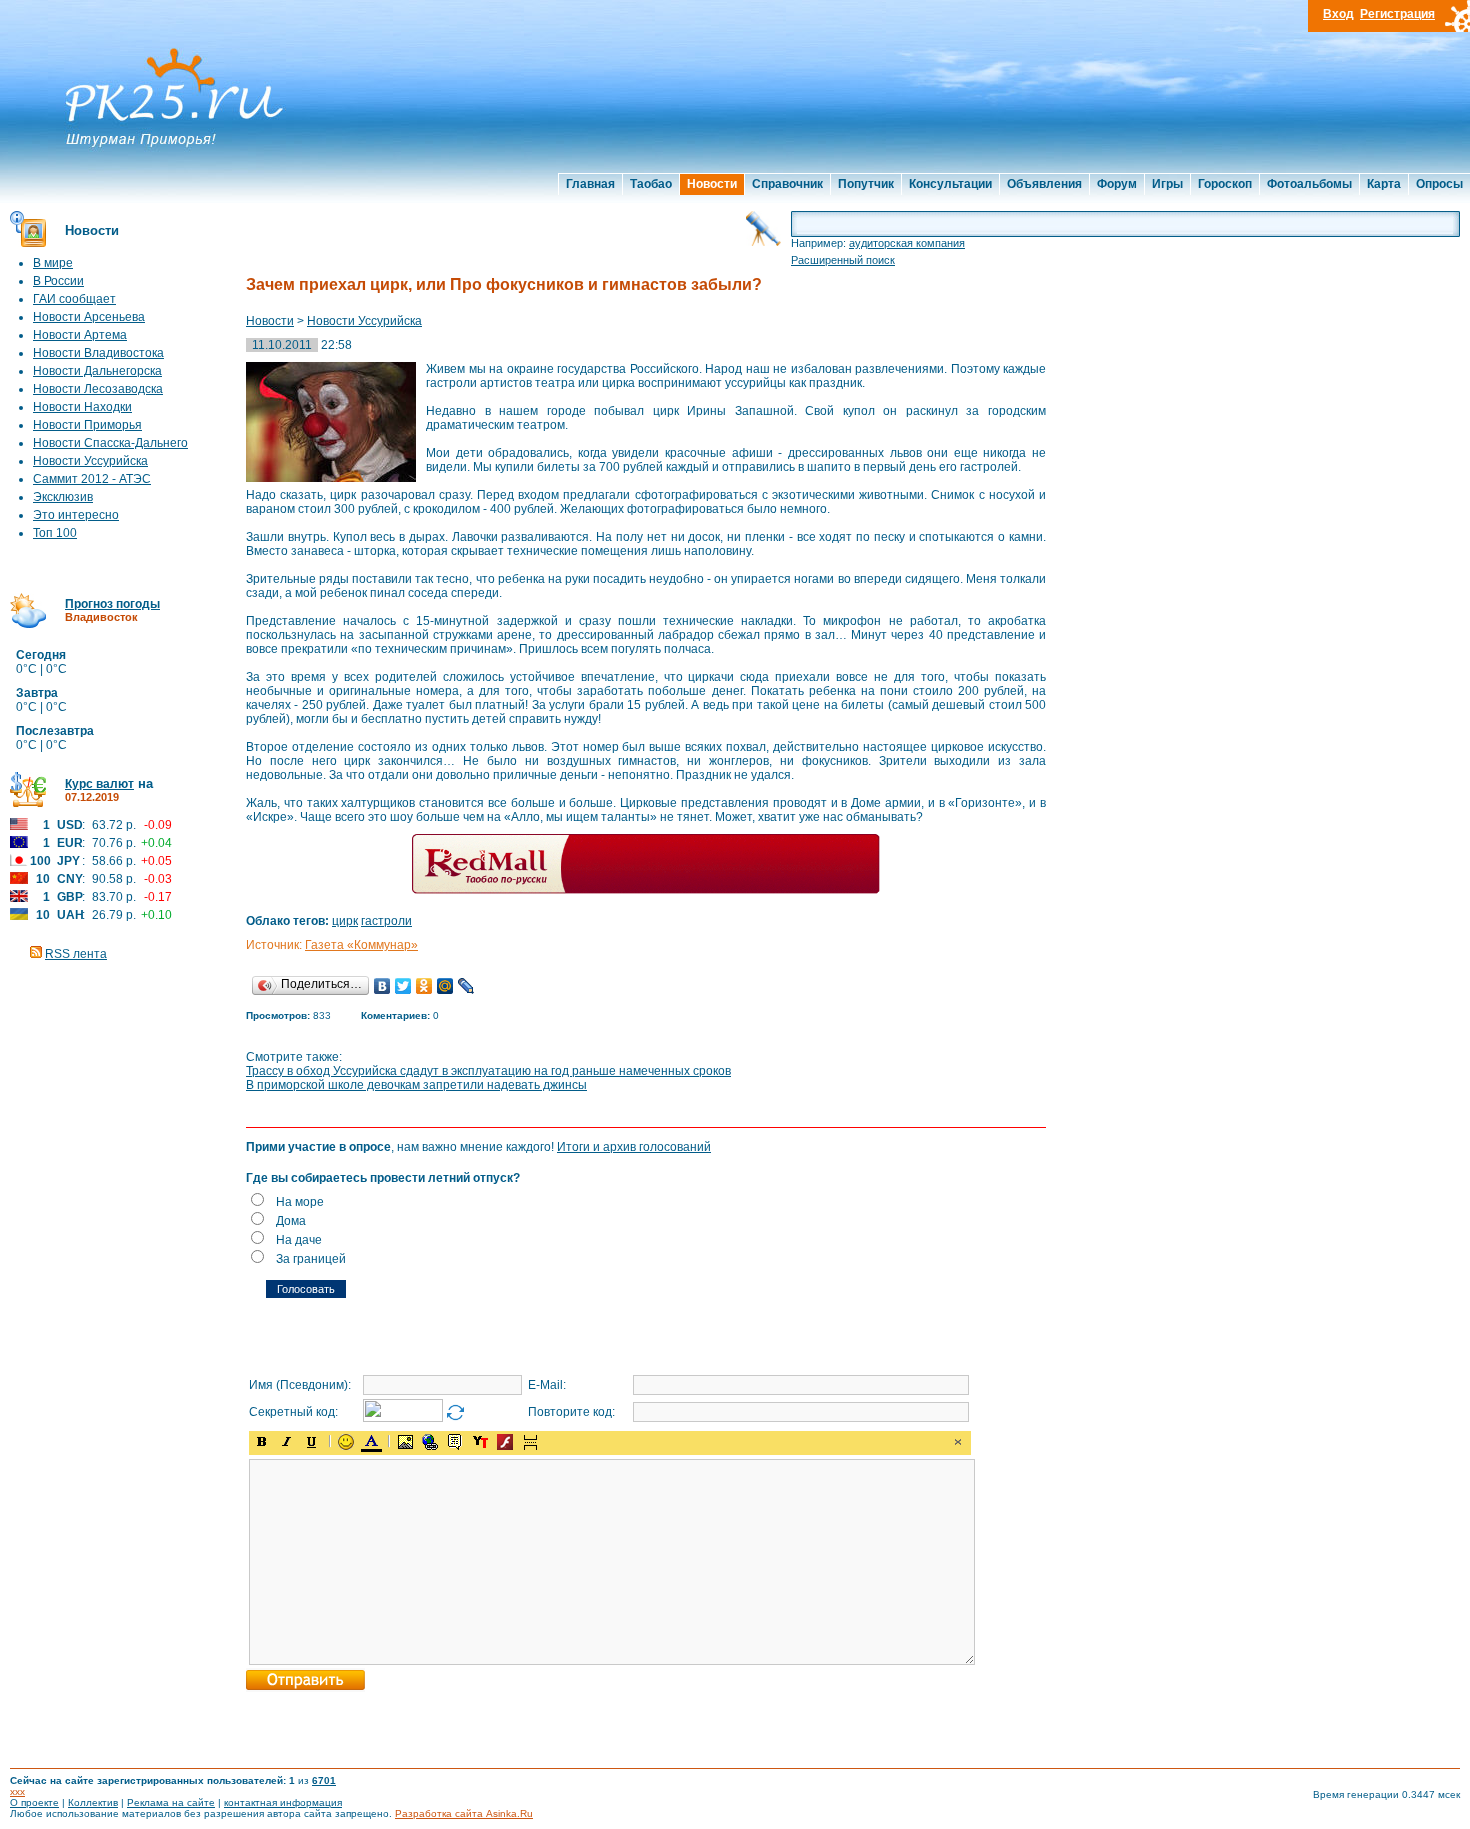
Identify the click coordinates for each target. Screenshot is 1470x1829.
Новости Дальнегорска (97, 371)
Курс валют (99, 784)
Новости (712, 184)
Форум (1117, 184)
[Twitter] (403, 986)
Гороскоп (1225, 184)
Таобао (651, 184)
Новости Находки (82, 407)
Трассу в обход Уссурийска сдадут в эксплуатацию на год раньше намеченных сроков (488, 1071)
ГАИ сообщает (74, 299)
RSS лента (76, 954)
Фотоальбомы (1309, 184)
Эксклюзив (63, 497)
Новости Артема (80, 335)
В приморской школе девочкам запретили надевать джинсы (416, 1085)
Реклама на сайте (171, 1802)
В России (58, 281)
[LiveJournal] (466, 986)
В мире (53, 263)
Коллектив (93, 1802)
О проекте (34, 1802)
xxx (17, 1791)
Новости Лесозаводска (98, 389)
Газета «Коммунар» (361, 945)
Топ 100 (55, 533)
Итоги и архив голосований (634, 1147)
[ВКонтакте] (382, 986)
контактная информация (283, 1802)
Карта (1384, 184)
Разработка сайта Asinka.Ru (464, 1813)
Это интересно (76, 515)
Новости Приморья (87, 425)
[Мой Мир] (445, 986)
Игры (1167, 184)
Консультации (950, 184)
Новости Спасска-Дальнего (110, 443)
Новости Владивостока (98, 353)
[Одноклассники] (424, 986)
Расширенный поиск (843, 260)
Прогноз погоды (112, 604)
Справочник (787, 184)
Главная (590, 184)
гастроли (386, 921)
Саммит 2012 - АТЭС (92, 479)
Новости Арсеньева (89, 317)
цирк (345, 921)
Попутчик (866, 184)
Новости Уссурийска (90, 461)
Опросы (1439, 184)
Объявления (1044, 184)
